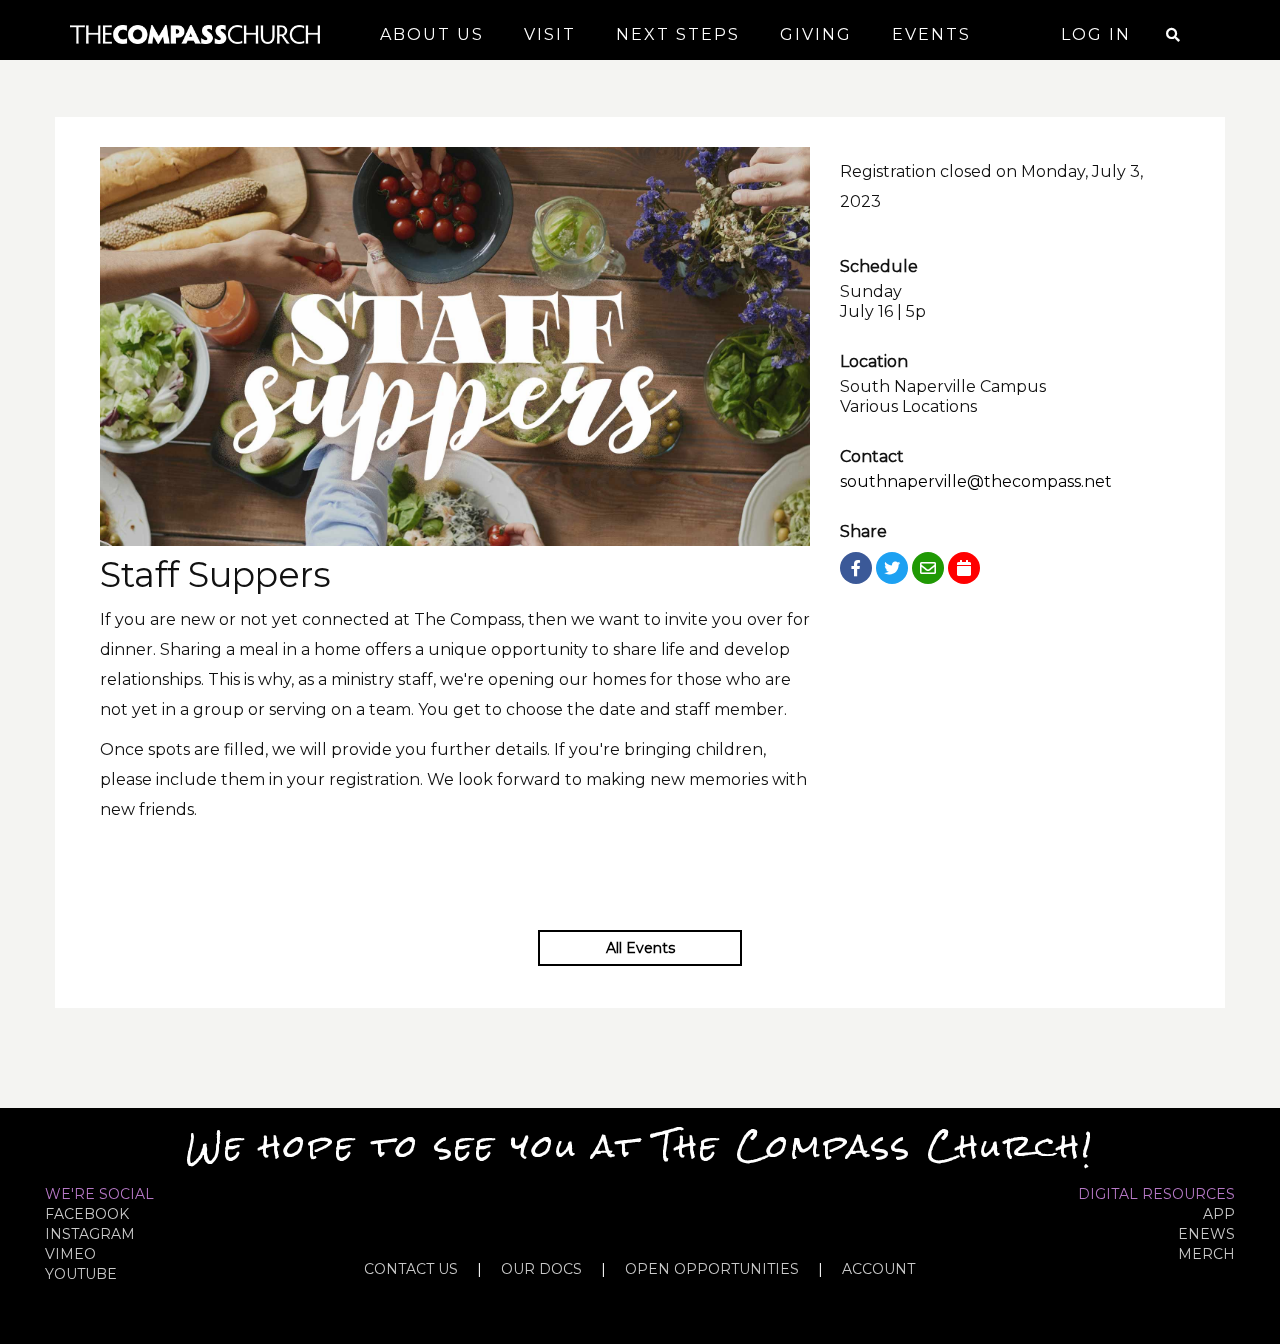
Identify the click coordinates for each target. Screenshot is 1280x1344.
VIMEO (70, 1254)
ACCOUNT (878, 1269)
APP (1219, 1214)
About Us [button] (432, 34)
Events (931, 34)
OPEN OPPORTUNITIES (712, 1269)
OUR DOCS (541, 1269)
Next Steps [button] (678, 34)
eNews (1206, 1234)
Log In (1096, 34)
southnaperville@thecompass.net (976, 481)
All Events (640, 948)
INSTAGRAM (90, 1234)
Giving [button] (816, 34)
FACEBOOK (87, 1214)
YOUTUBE (81, 1274)
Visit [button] (550, 34)
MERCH (1206, 1254)
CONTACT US (411, 1269)
